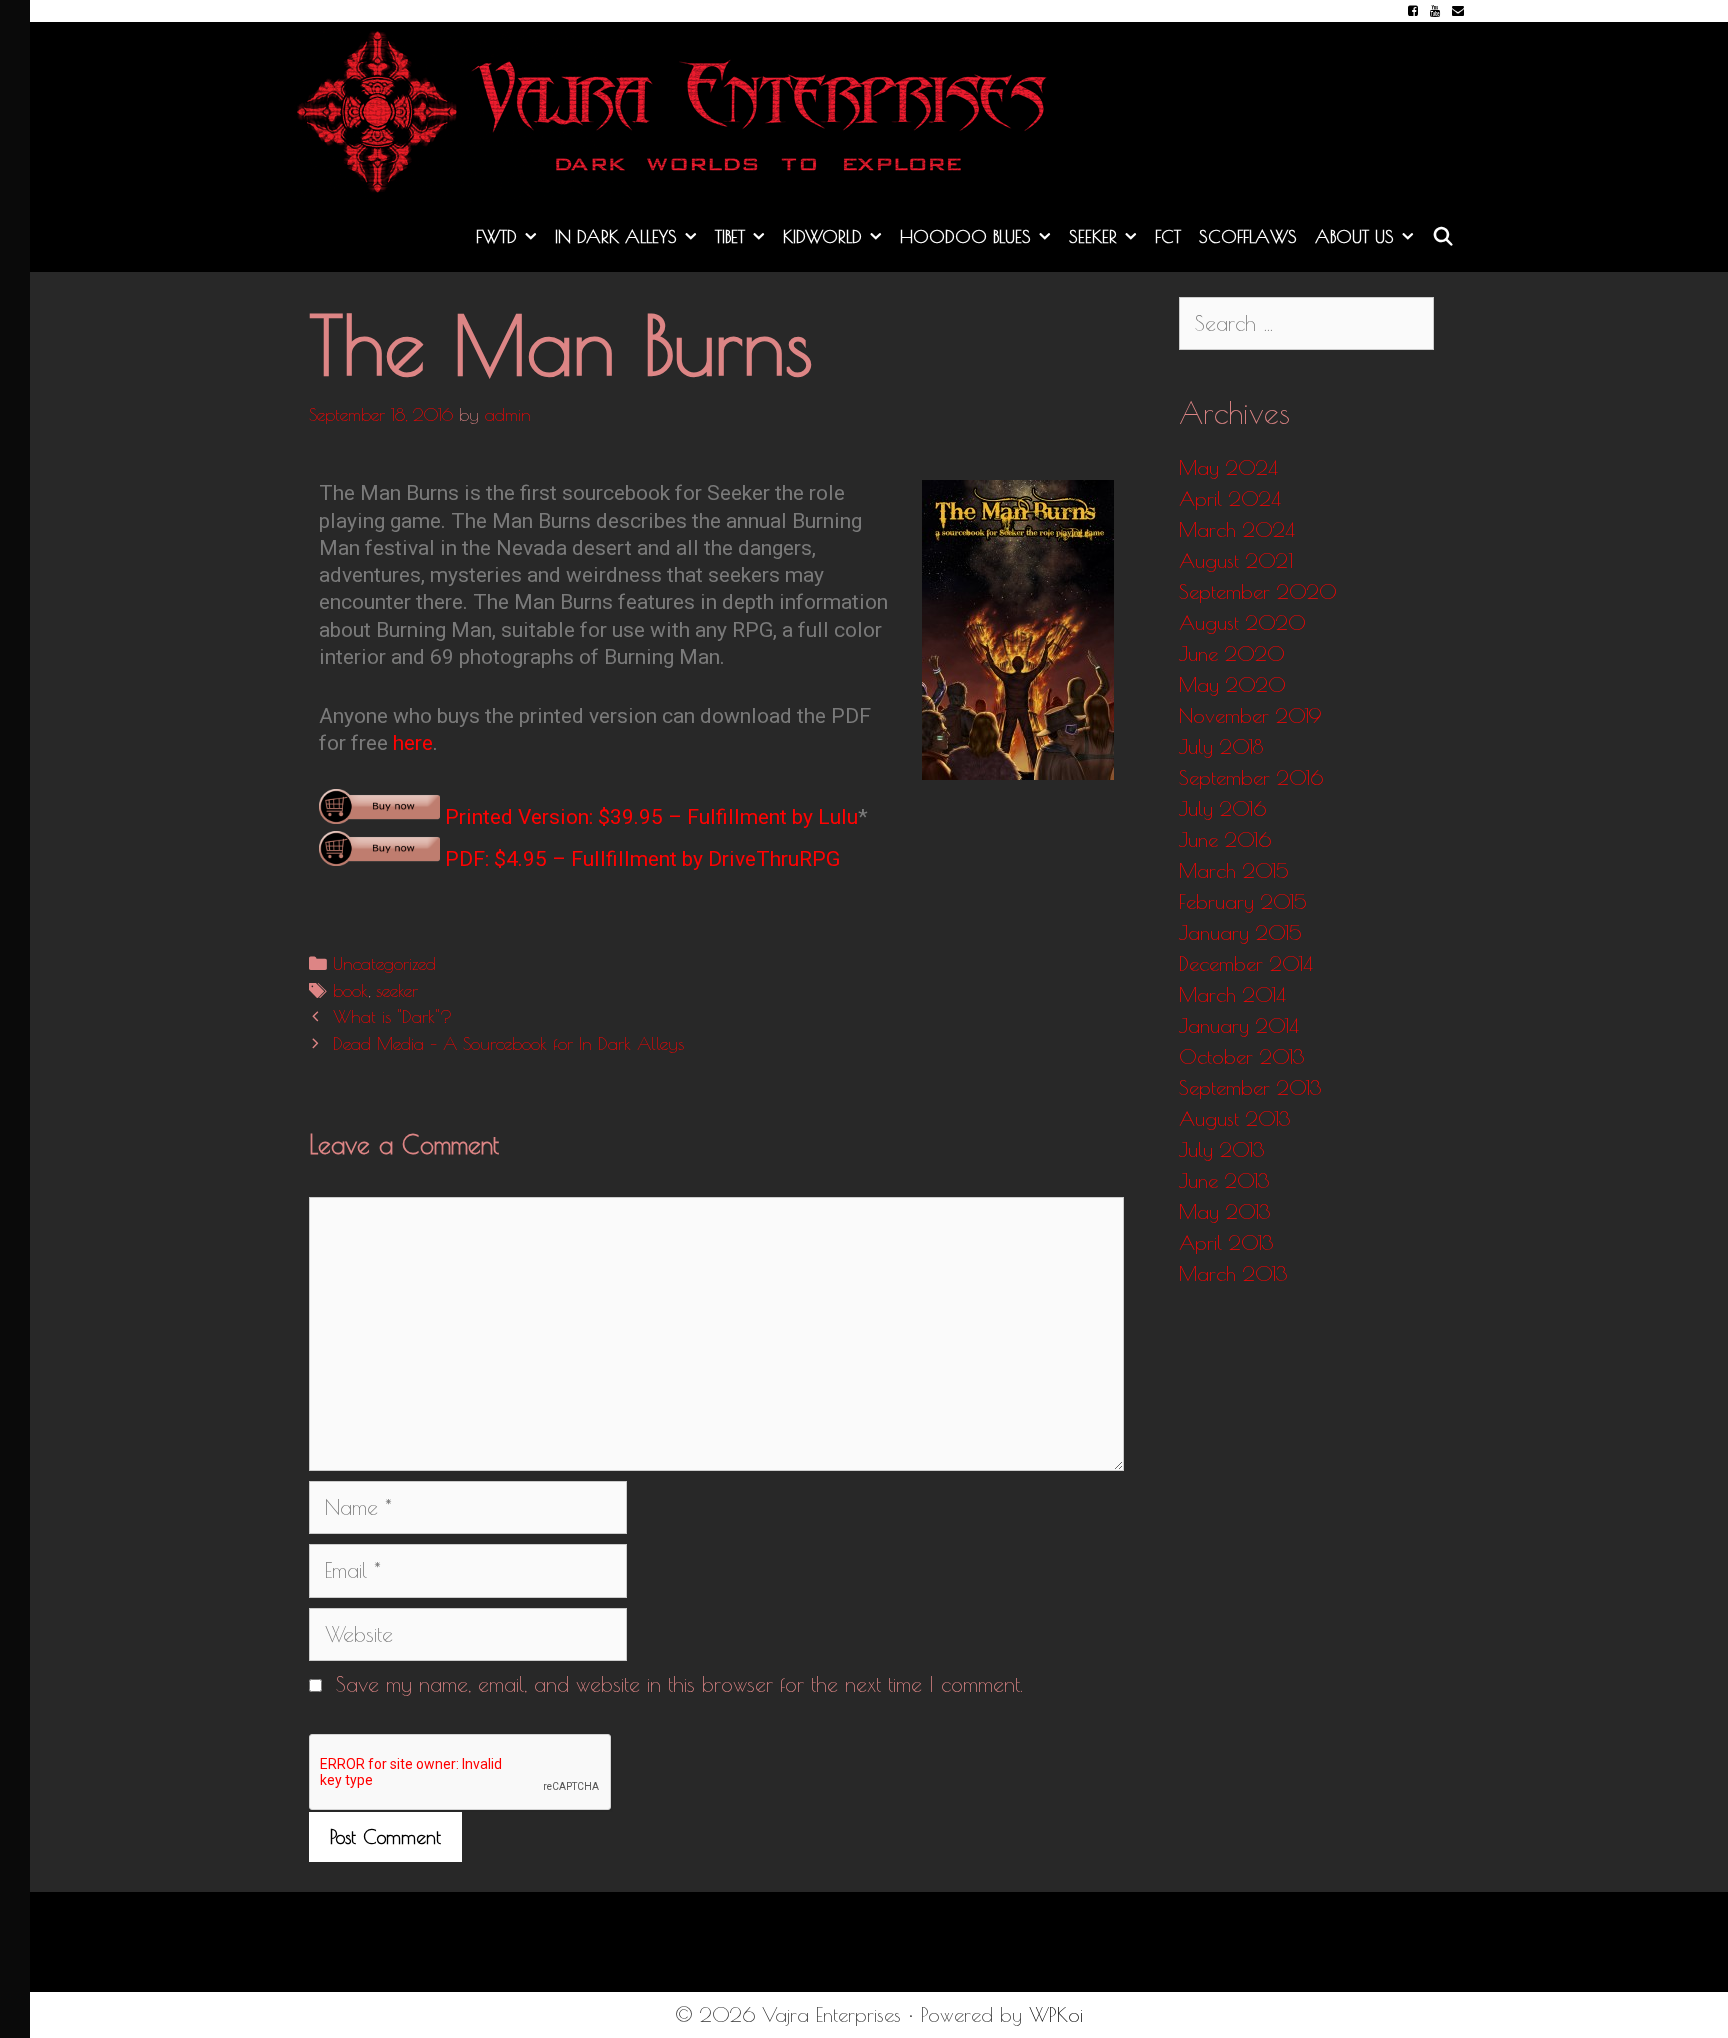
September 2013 (1250, 1087)
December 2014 (1246, 963)
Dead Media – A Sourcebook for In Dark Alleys (508, 1043)
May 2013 (1225, 1211)
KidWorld (822, 236)
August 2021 (1236, 560)
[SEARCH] (1443, 237)
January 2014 (1239, 1025)
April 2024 (1230, 498)
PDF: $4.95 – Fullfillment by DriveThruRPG (640, 859)
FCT (1168, 236)
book (350, 990)
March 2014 (1232, 994)
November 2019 (1250, 715)
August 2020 (1242, 622)
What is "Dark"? (392, 1016)
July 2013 (1222, 1149)
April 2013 (1226, 1242)
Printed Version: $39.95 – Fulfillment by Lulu (649, 817)
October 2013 (1242, 1056)
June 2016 (1225, 839)
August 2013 (1235, 1118)
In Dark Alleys (616, 236)
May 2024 (1228, 467)
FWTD (496, 236)
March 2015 (1234, 870)
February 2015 (1243, 901)
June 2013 (1224, 1180)
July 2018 (1221, 746)
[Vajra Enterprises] (684, 108)
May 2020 (1232, 684)
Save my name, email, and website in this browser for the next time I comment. (679, 1684)
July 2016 (1222, 808)
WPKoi (1056, 2014)
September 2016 (1251, 777)
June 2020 (1232, 653)
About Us (1354, 236)
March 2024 (1237, 529)
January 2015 (1240, 932)
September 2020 (1258, 591)
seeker (397, 990)
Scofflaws (1248, 236)
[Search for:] (1306, 323)
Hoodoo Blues (965, 236)
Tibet (730, 236)
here (413, 743)
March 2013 (1233, 1273)
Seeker (1093, 236)
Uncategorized (384, 963)
